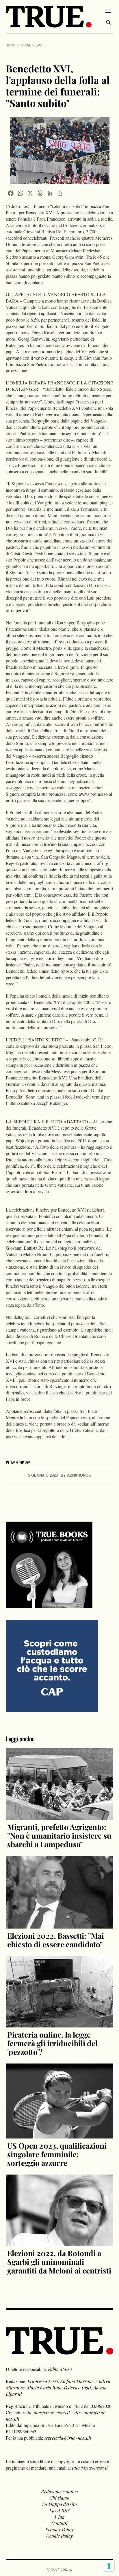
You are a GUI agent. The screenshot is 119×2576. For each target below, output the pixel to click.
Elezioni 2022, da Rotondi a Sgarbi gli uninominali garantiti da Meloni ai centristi (59, 2262)
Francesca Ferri (43, 2381)
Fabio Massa (60, 2369)
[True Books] (49, 1605)
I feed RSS (59, 2510)
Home (11, 45)
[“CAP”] (52, 1665)
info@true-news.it (90, 2468)
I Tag (59, 2517)
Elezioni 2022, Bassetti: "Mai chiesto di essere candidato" (56, 1940)
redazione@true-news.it (46, 2412)
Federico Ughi (77, 2388)
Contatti (59, 2523)
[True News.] (49, 17)
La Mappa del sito (59, 2504)
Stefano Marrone (77, 2381)
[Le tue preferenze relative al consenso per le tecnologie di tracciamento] (109, 2566)
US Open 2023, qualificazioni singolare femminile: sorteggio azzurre (57, 2154)
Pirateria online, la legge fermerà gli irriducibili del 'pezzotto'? (52, 2043)
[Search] (108, 22)
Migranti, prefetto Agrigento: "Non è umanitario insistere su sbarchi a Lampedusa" (59, 1836)
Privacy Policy (59, 2529)
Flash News (31, 45)
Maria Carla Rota (44, 2388)
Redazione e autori (59, 2491)
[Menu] (108, 11)
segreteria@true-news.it (68, 2438)
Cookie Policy (59, 2536)
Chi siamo (59, 2498)
